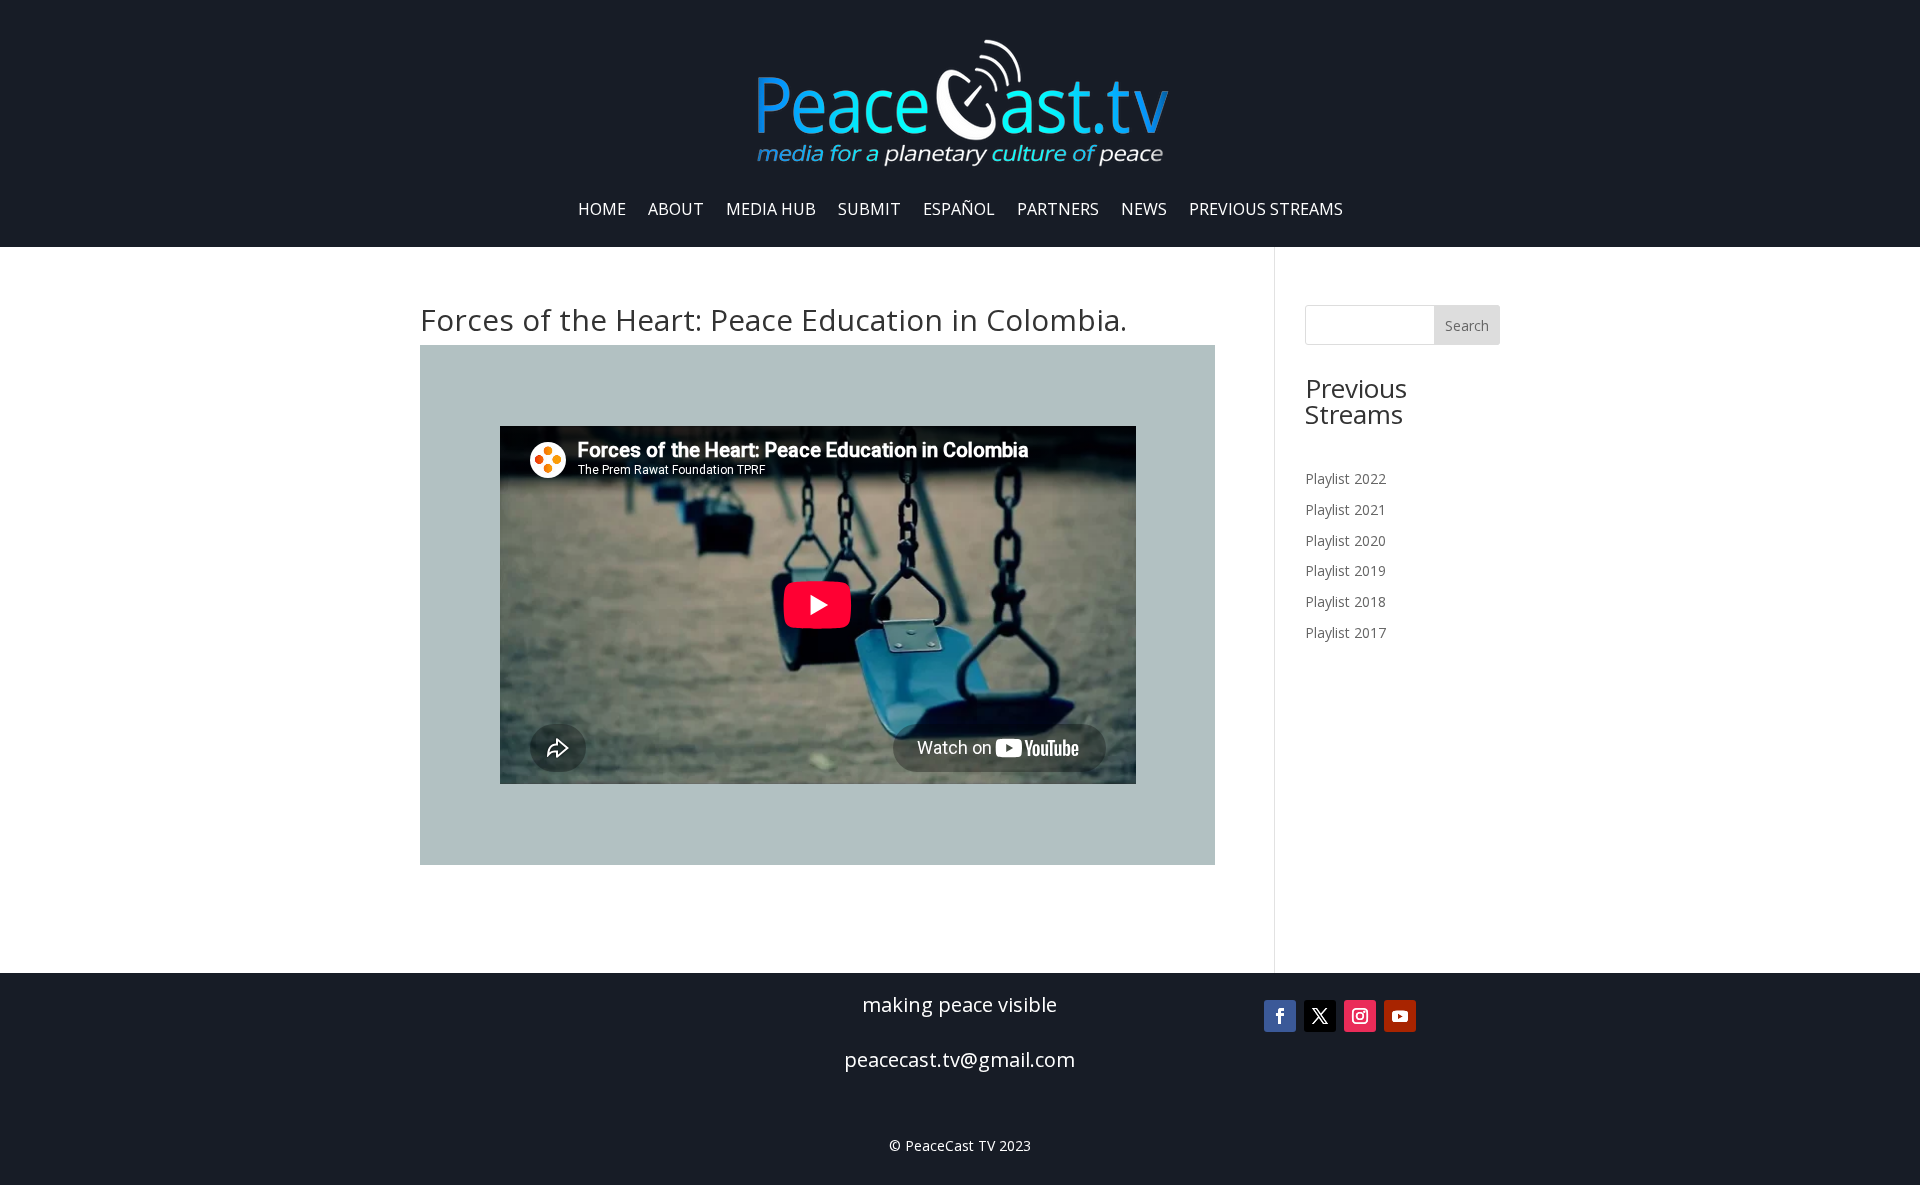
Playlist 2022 (1345, 478)
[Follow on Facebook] (1280, 1016)
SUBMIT (869, 209)
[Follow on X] (1320, 1016)
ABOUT (676, 209)
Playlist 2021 (1345, 509)
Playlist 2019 (1345, 570)
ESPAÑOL (959, 209)
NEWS (1144, 209)
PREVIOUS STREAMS (1266, 209)
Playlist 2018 (1345, 601)
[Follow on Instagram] (1360, 1016)
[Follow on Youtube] (1400, 1016)
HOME (602, 209)
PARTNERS (1058, 209)
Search (1467, 325)
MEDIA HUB (771, 209)
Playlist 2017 (1345, 632)
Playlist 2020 (1345, 540)
